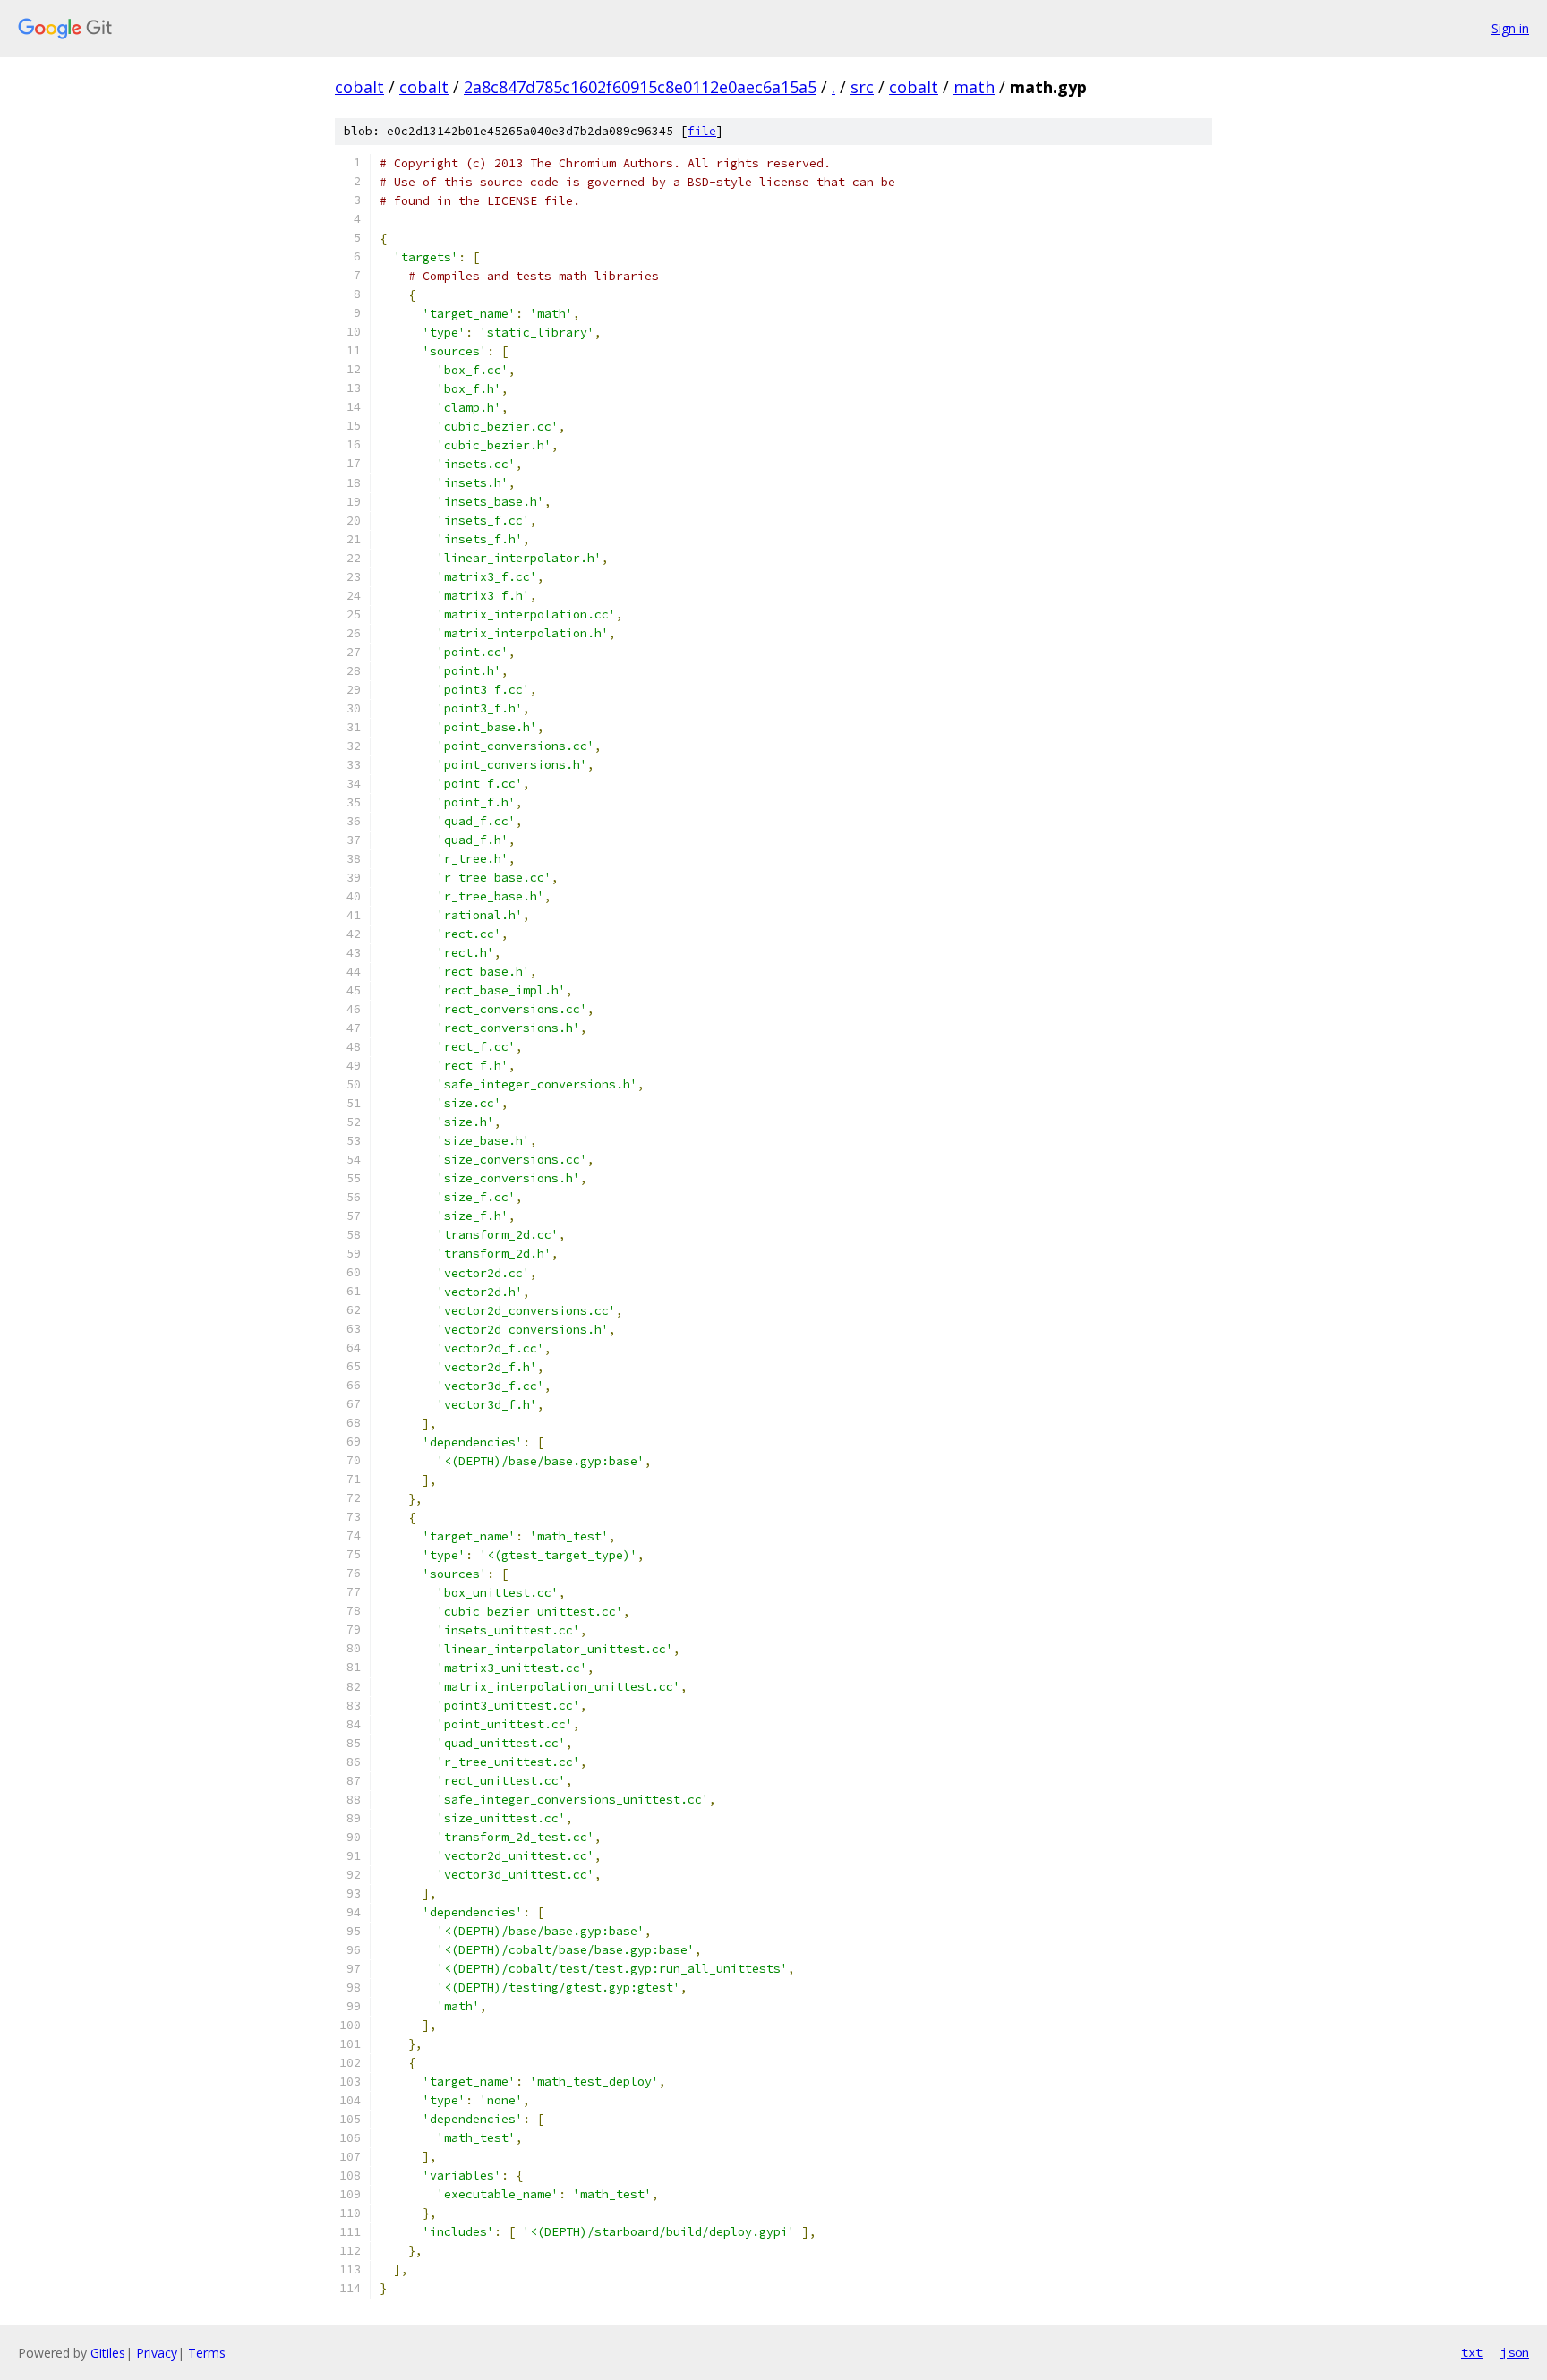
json (1515, 2352)
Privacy (157, 2353)
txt (1472, 2352)
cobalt (359, 87)
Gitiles (108, 2353)
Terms (207, 2353)
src (862, 87)
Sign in (1510, 28)
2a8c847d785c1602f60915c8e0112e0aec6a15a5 (640, 87)
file (702, 131)
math (974, 87)
